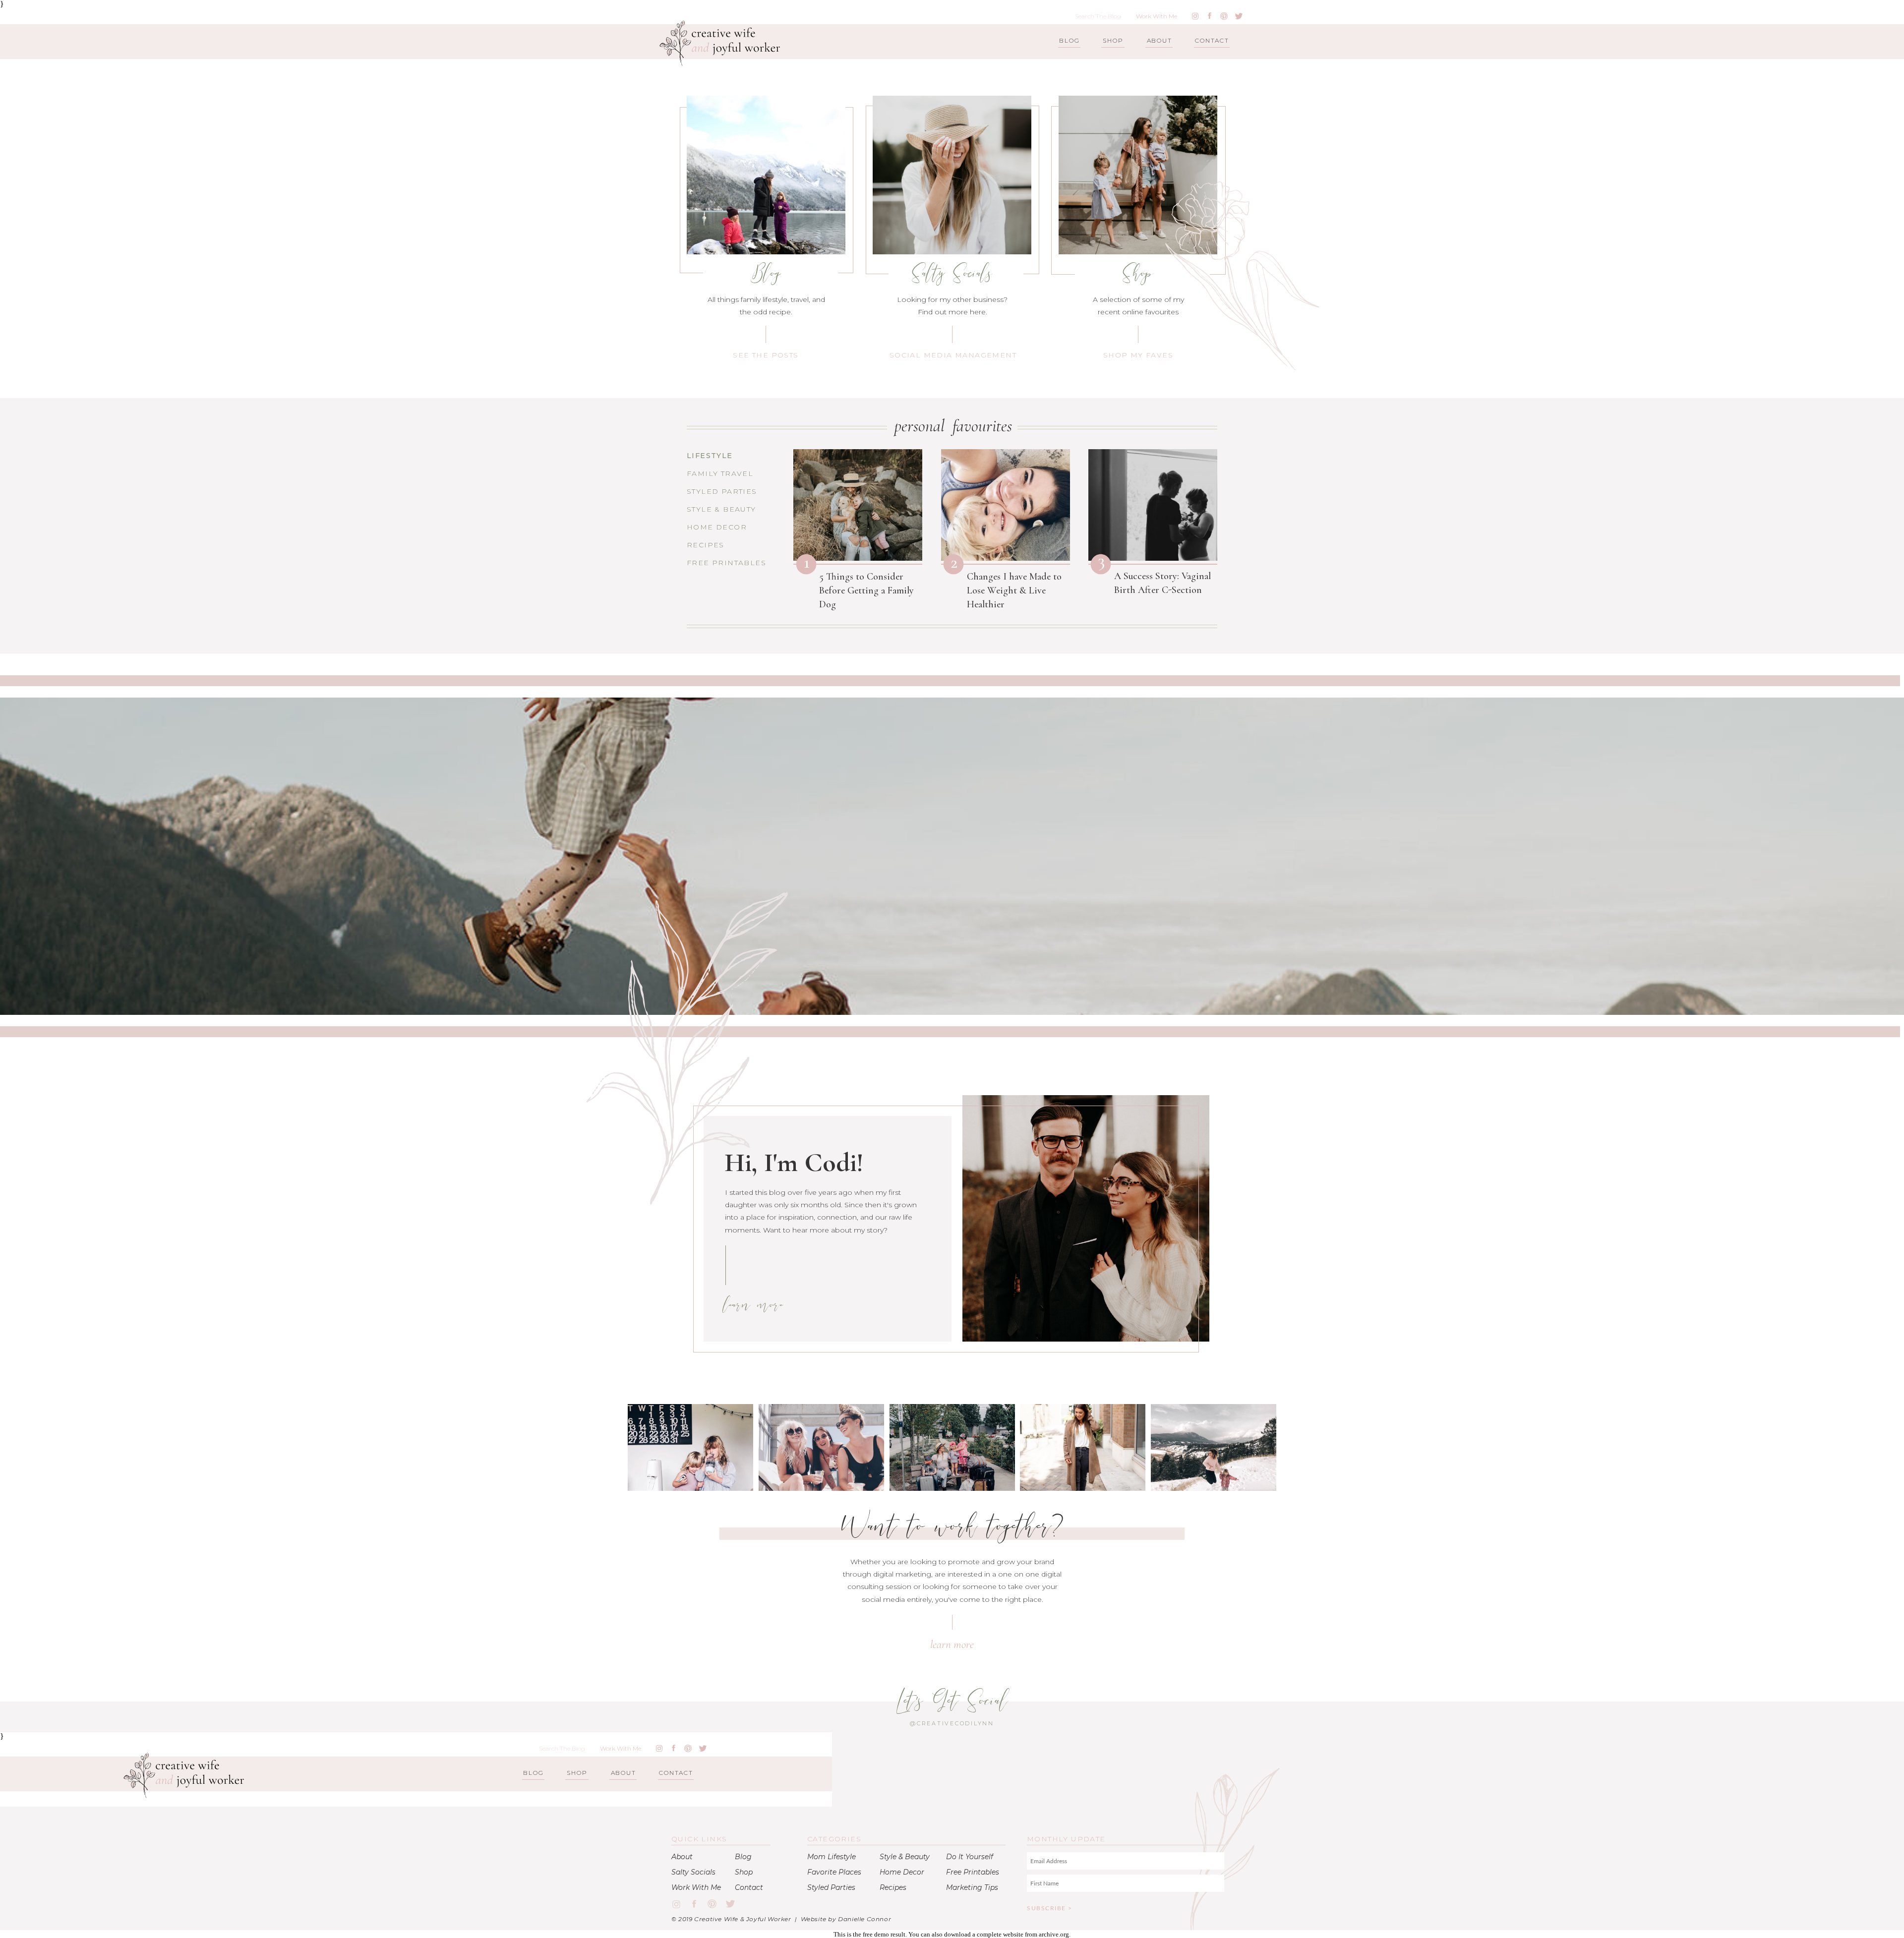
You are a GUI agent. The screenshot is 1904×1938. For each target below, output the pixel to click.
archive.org (1054, 1934)
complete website (1000, 1934)
